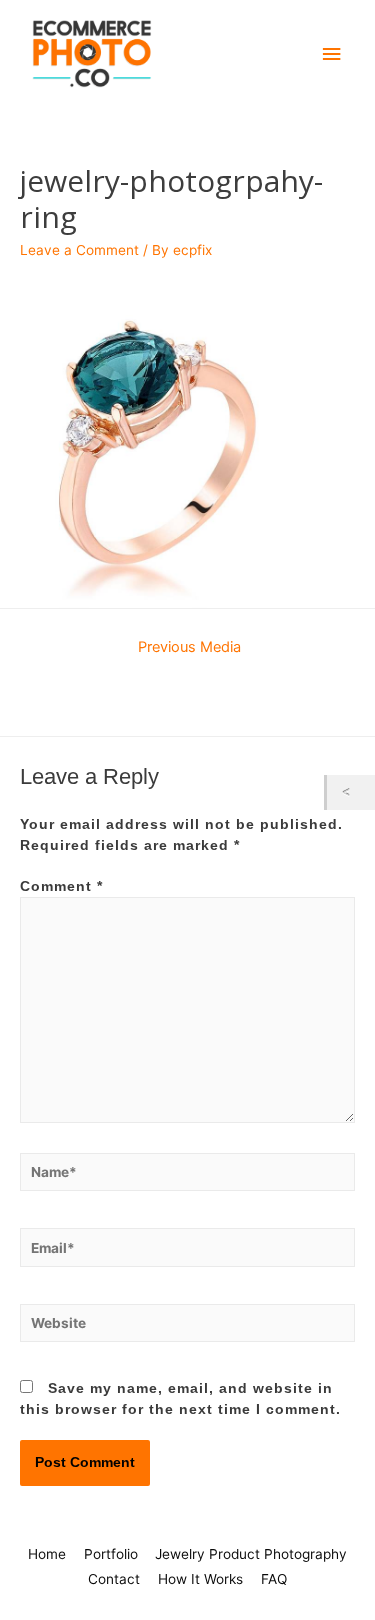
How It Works (200, 1579)
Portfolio (111, 1554)
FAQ (274, 1579)
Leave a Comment (79, 250)
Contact (114, 1579)
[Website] (187, 1327)
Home (47, 1554)
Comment (61, 886)
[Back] (351, 792)
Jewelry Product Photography (251, 1554)
